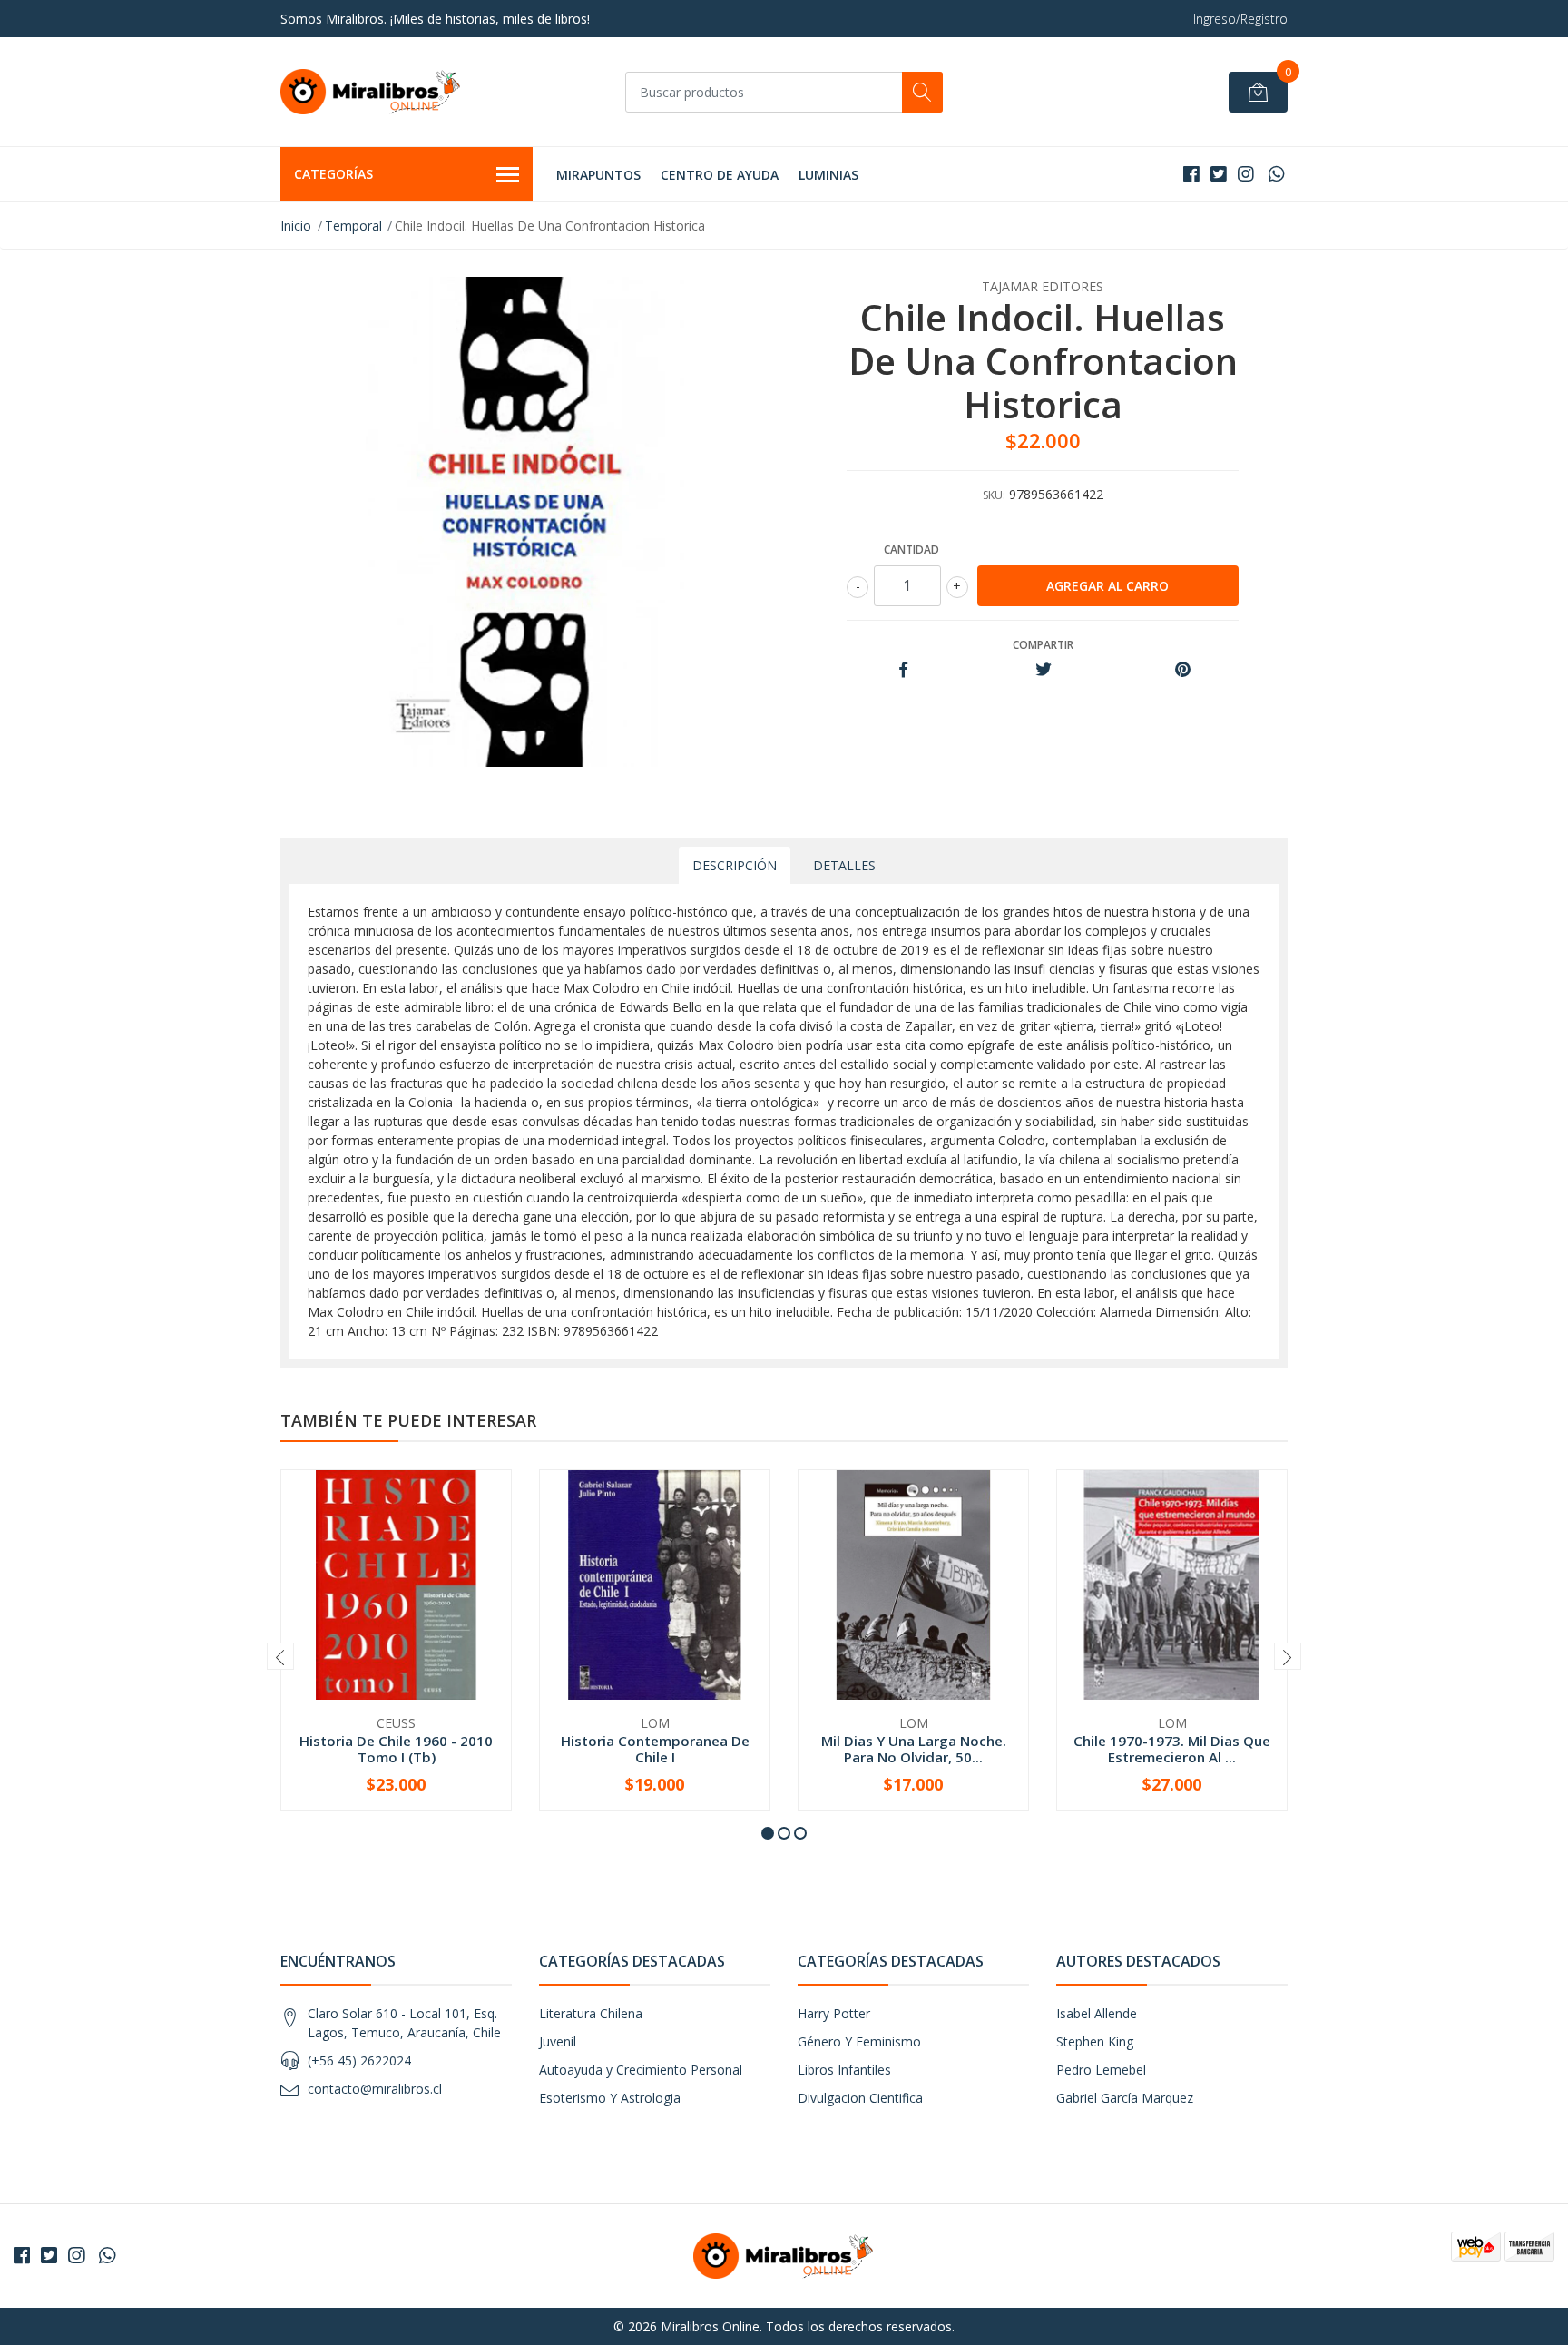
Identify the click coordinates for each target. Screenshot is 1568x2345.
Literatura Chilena (591, 2013)
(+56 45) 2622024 (359, 2060)
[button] (768, 1833)
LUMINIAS (828, 175)
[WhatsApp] (1276, 174)
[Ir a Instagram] (1246, 174)
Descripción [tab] (735, 865)
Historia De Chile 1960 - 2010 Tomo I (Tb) (396, 1749)
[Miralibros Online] (371, 92)
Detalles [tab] (844, 865)
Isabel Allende (1097, 2013)
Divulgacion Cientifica (860, 2098)
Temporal (353, 226)
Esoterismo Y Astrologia (610, 2098)
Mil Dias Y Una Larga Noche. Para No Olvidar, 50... (914, 1749)
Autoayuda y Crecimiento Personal (641, 2070)
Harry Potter (834, 2013)
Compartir (1043, 645)
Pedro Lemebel (1101, 2070)
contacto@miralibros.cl (375, 2089)
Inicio (296, 226)
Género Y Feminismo (859, 2041)
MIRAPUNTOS (598, 175)
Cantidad (911, 549)
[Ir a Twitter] (1219, 174)
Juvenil (558, 2041)
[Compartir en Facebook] (903, 670)
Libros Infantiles (844, 2070)
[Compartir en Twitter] (1043, 670)
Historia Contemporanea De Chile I (655, 1749)
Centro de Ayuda (720, 175)
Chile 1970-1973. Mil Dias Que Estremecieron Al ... (1172, 1749)
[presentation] (280, 1656)
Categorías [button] (333, 174)
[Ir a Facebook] (1191, 174)
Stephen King (1095, 2041)
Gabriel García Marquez (1125, 2098)
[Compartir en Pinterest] (1183, 670)
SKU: (994, 495)
